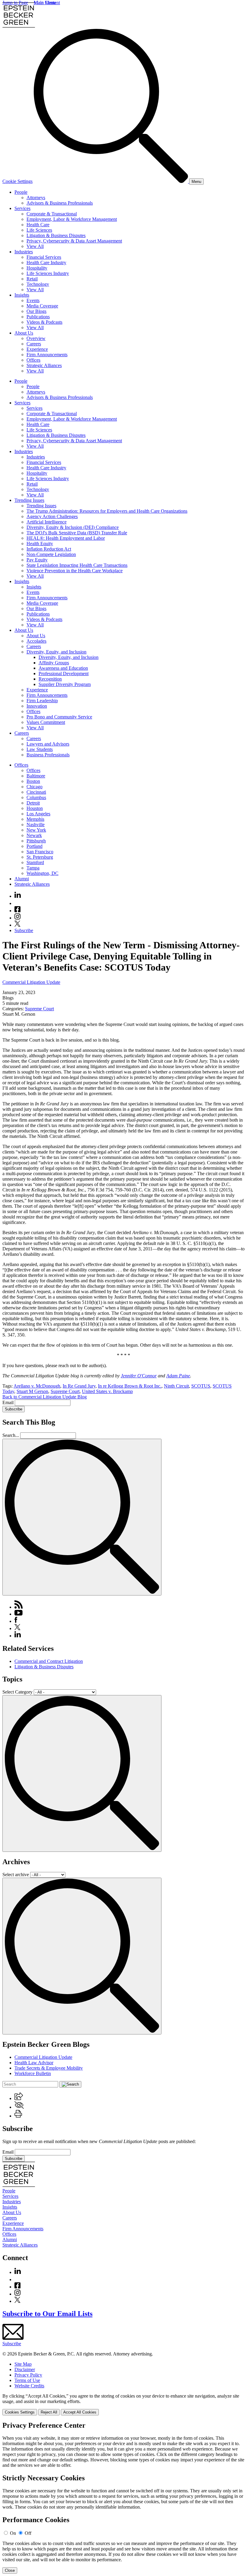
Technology (38, 284)
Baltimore (36, 776)
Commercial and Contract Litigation (49, 1661)
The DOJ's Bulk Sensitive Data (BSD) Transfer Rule (77, 533)
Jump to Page (15, 3)
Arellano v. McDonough (37, 1386)
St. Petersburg (40, 857)
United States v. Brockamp (107, 1391)
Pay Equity (37, 560)
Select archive (16, 1875)
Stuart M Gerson (32, 1391)
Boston (33, 781)
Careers (34, 344)
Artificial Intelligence (47, 522)
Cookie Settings (17, 181)
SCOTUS (201, 1386)
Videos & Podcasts (44, 322)
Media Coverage (42, 306)
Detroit (33, 803)
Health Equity (40, 544)
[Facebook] (17, 911)
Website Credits (29, 2386)
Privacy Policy (28, 2375)
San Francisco (40, 852)
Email (9, 1402)
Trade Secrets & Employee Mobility (49, 2068)
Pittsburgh (36, 841)
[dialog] (123, 2404)
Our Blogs (36, 311)
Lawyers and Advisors (48, 744)
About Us (24, 333)
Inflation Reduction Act (49, 549)
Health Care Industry (46, 263)
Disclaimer (25, 2369)
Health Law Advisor (34, 2063)
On (13, 2533)
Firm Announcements (47, 355)
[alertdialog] (123, 2497)
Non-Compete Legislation (51, 554)
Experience (37, 349)
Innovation (37, 706)
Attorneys (36, 198)
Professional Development (64, 673)
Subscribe (24, 930)
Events (33, 300)
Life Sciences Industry (48, 273)
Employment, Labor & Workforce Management (72, 219)
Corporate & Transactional (52, 214)
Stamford (35, 862)
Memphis (35, 819)
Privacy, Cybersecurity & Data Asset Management (74, 241)
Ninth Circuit (176, 1386)
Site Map (23, 2364)
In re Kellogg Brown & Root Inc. (130, 1386)
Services (22, 208)
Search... (11, 1435)
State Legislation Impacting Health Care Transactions (77, 565)
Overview (36, 338)
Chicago (34, 787)
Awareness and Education (63, 668)
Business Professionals (48, 755)
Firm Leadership (42, 701)
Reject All (49, 2412)
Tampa (33, 868)
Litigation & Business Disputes (56, 235)
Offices (33, 360)
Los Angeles (38, 814)
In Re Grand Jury (79, 1386)
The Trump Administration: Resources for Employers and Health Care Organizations (107, 511)
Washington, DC (42, 873)
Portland (34, 846)
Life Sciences (39, 230)
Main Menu (45, 3)
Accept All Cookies (80, 2412)
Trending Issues (29, 500)
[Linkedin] (18, 896)
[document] (123, 2497)
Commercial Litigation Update (31, 982)
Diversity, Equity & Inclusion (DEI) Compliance (73, 527)
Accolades (36, 641)
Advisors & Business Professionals (60, 203)
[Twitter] (17, 925)
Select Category (17, 1692)
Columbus (36, 797)
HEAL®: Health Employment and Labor (66, 538)
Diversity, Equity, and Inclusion (56, 652)
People (21, 192)
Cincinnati (36, 792)
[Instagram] (18, 918)
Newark (34, 835)
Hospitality (37, 268)
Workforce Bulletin (33, 2073)
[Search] (111, 181)
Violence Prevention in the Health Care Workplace (75, 571)
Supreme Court (39, 1009)
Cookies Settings (20, 2412)
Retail (32, 279)
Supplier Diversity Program (65, 684)
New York (36, 830)
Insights (22, 295)
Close (10, 2570)
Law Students (40, 749)
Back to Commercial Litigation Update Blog (45, 1397)
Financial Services (44, 257)
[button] (19, 2098)
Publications (38, 317)
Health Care (38, 225)
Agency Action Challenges (52, 516)
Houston (35, 808)
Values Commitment (46, 722)
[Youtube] (17, 903)
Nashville (36, 825)
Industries (24, 252)
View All (35, 246)
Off (28, 2533)
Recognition (50, 679)
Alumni (22, 879)
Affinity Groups (54, 663)
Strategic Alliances (44, 365)
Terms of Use (27, 2380)
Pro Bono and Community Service (59, 717)
